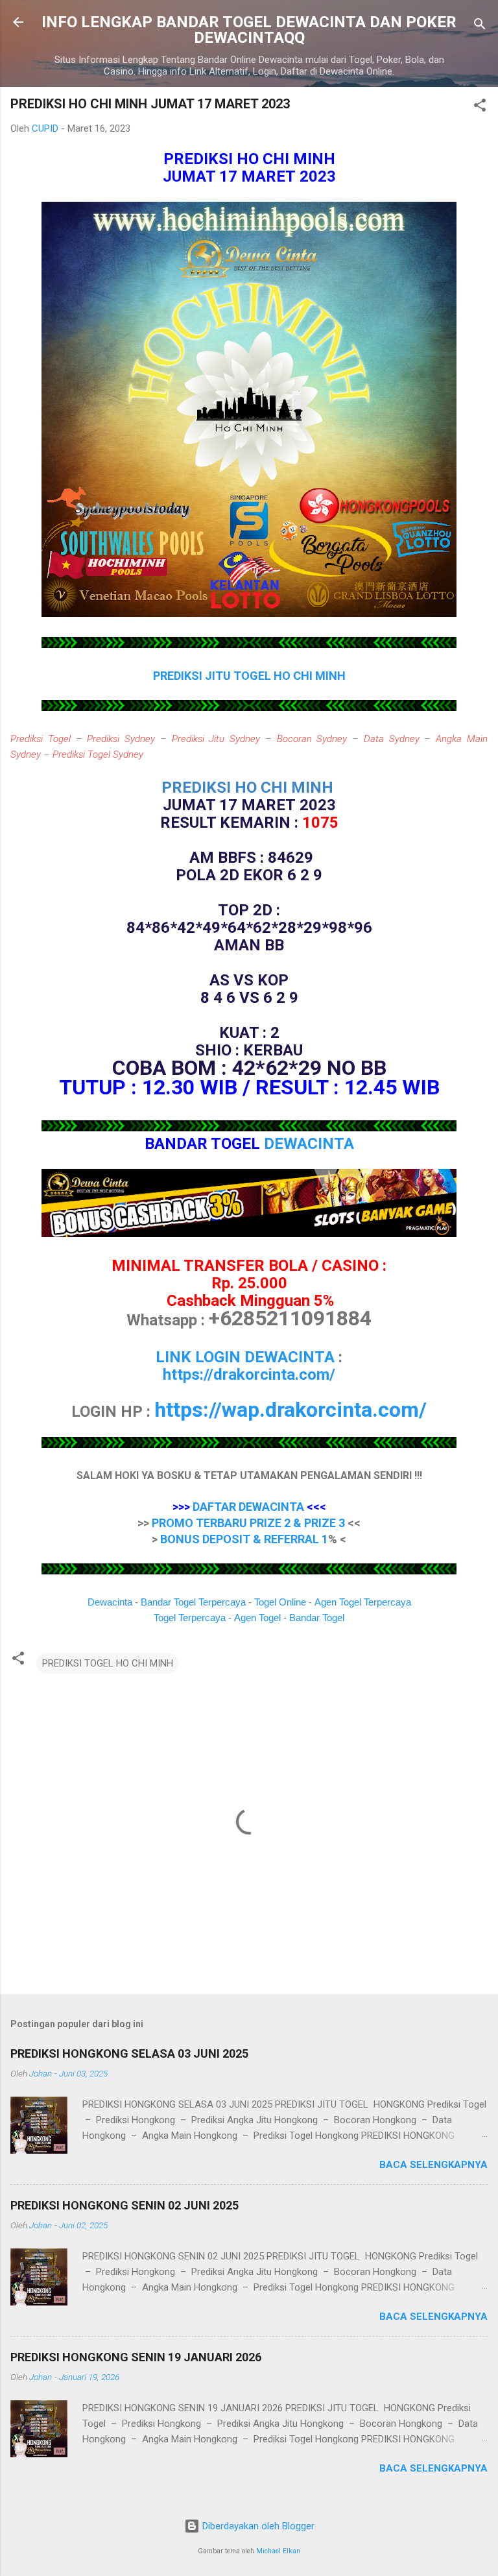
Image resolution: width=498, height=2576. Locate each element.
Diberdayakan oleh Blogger (257, 2526)
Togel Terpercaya (190, 1618)
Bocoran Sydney (312, 739)
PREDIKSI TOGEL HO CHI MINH (108, 1663)
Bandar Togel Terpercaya (193, 1602)
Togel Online (280, 1602)
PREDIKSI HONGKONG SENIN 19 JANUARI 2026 (136, 2357)
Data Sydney (392, 739)
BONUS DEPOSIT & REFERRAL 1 (244, 1539)
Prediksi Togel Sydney (98, 754)
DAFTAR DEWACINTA (248, 1507)
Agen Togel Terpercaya (363, 1602)
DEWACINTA (309, 1144)
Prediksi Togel (41, 739)
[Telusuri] (480, 26)
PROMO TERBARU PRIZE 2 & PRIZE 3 (248, 1523)
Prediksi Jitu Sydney (216, 739)
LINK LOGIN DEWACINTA (245, 1357)
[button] (480, 107)
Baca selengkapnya (433, 2165)
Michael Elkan (278, 2551)
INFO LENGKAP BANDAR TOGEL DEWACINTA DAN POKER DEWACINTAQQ (249, 30)
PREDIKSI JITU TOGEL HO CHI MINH (249, 676)
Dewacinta (110, 1602)
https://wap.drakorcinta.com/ (290, 1410)
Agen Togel (257, 1618)
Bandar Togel (317, 1618)
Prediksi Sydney (121, 739)
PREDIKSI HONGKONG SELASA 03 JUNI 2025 (129, 2053)
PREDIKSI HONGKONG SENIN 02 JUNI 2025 (124, 2205)
